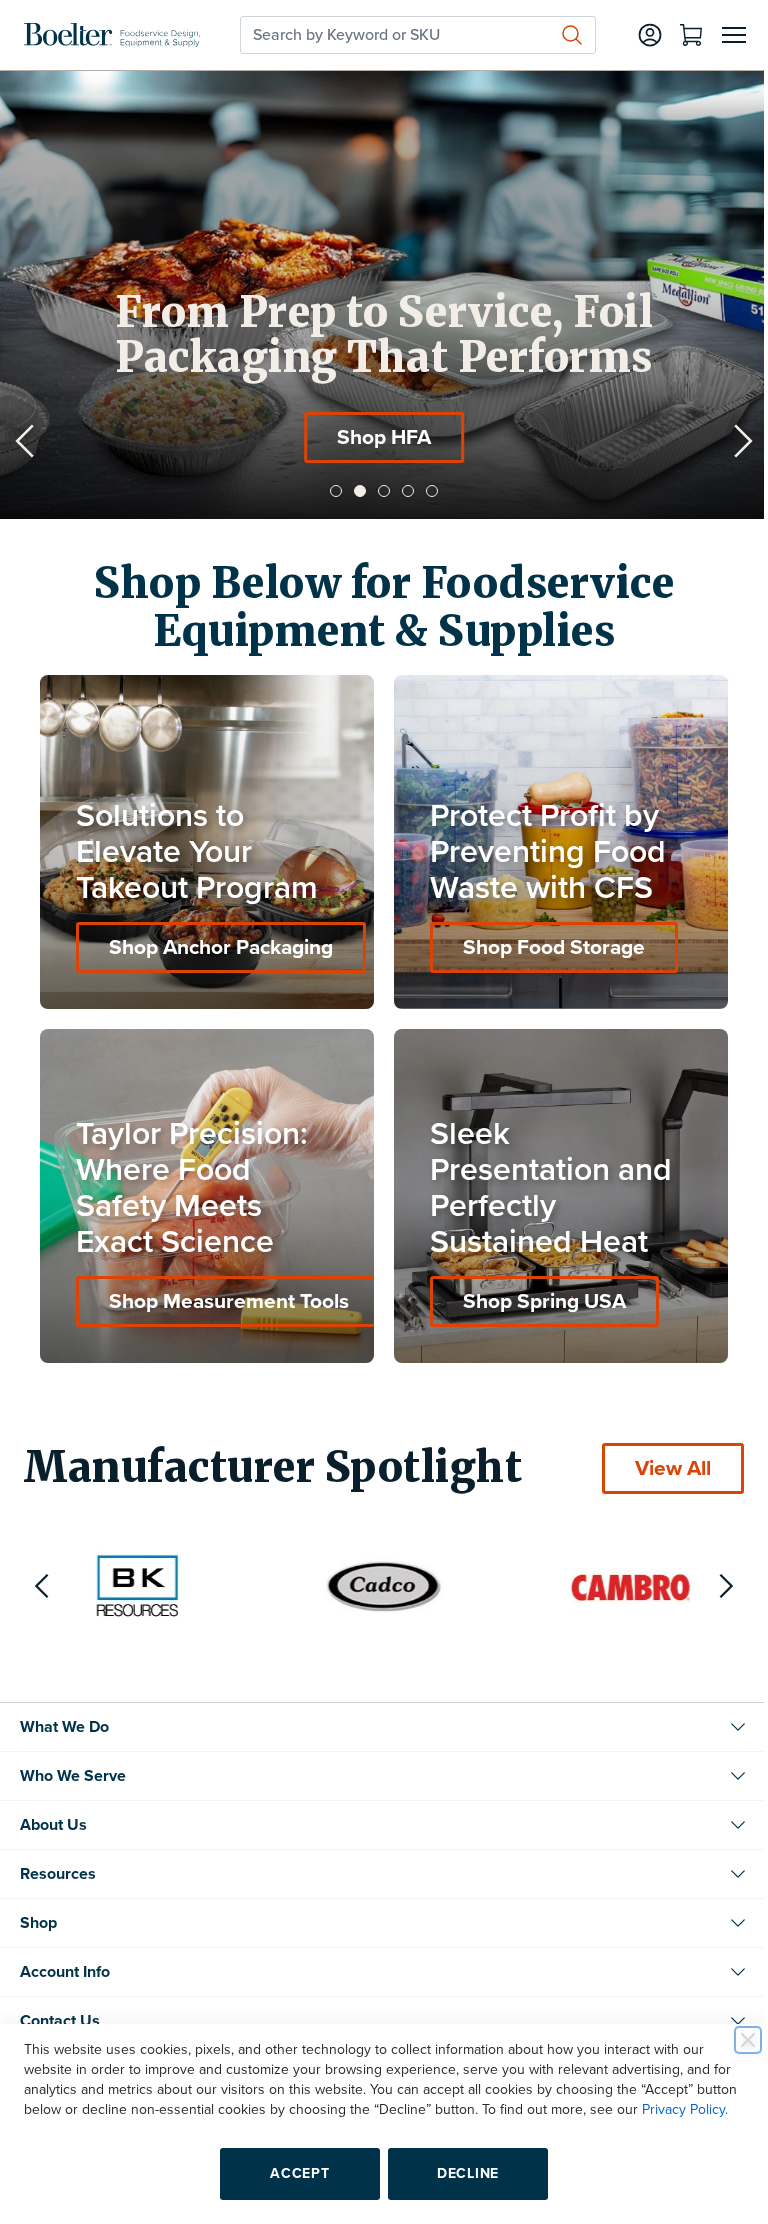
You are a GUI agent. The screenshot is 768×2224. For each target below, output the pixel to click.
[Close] (733, 2020)
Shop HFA (332, 437)
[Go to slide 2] (353, 491)
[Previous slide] (25, 441)
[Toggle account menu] (635, 35)
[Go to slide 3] (377, 491)
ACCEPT (292, 2173)
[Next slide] (728, 441)
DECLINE (461, 2173)
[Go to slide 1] (329, 491)
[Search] (557, 35)
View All (658, 1453)
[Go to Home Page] (112, 35)
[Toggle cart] (676, 35)
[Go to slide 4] (401, 491)
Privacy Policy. (67, 2109)
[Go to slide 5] (425, 491)
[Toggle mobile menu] (719, 35)
